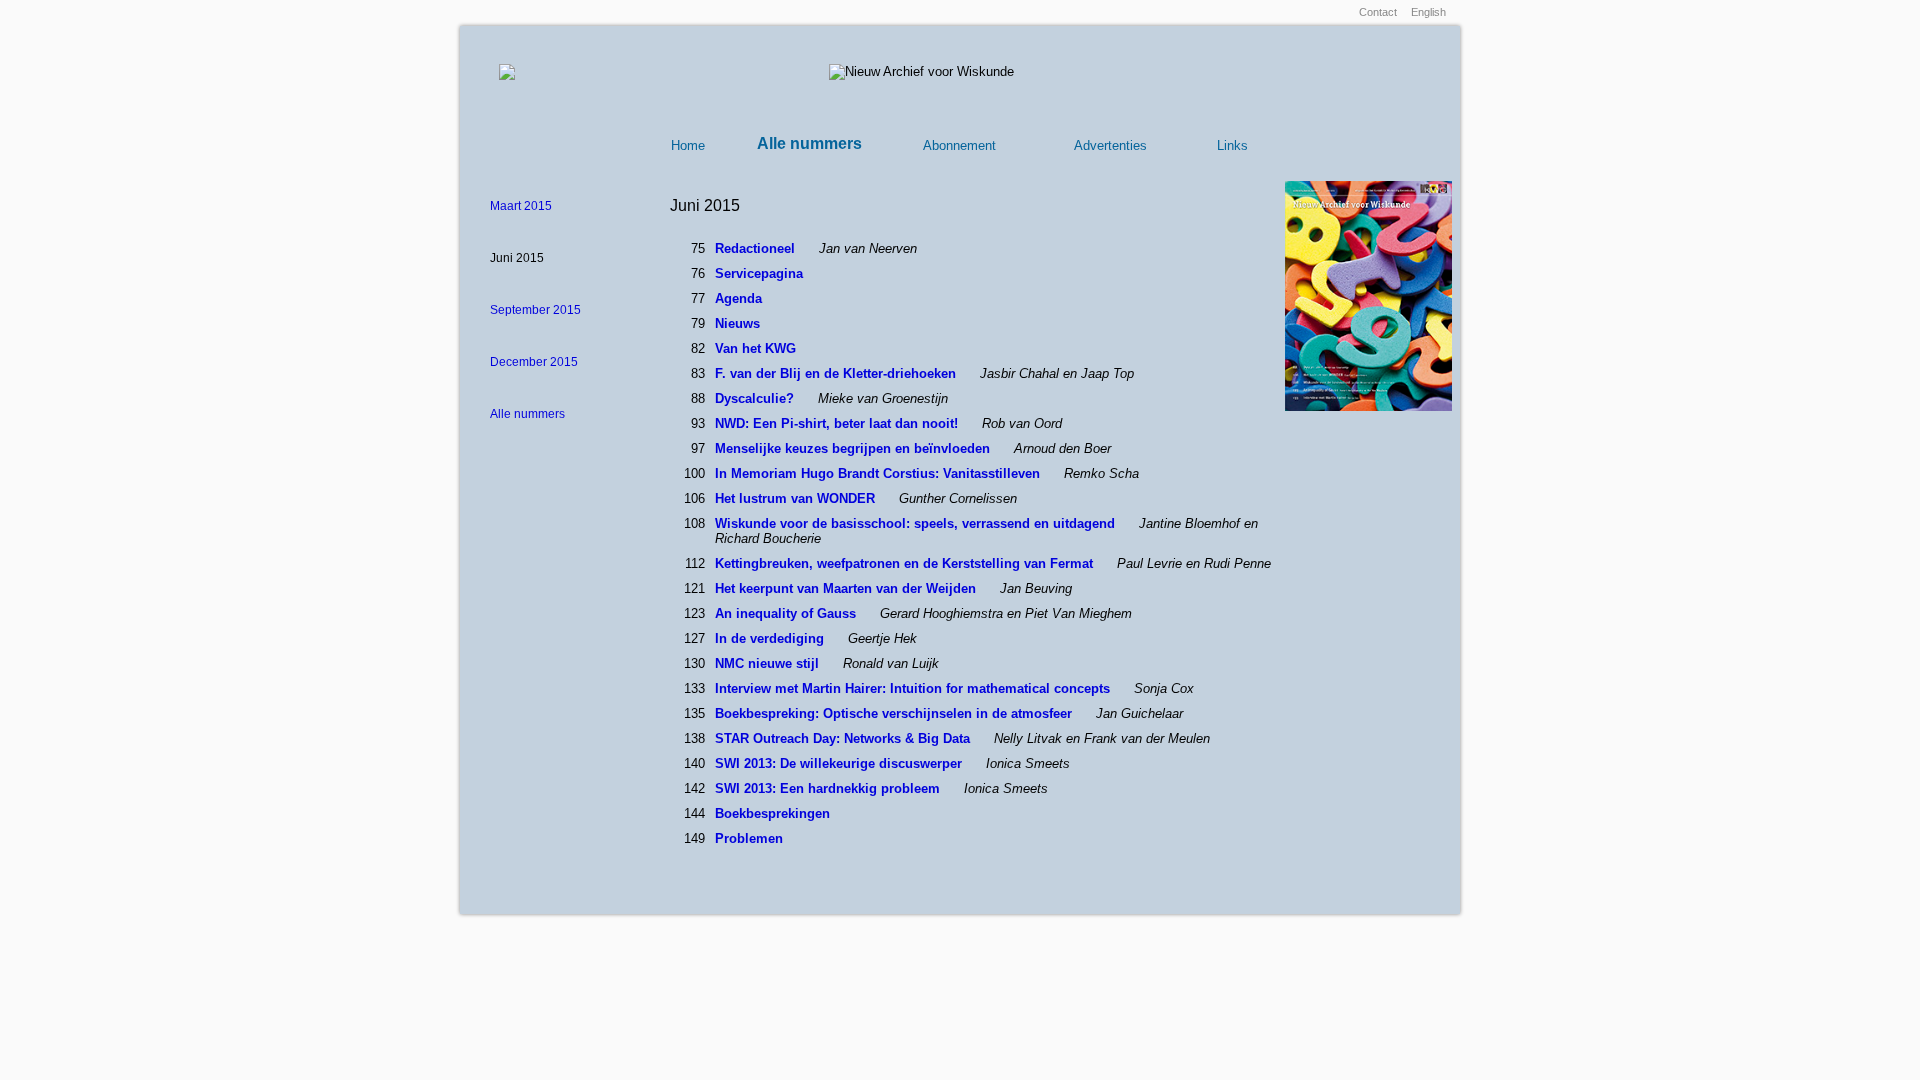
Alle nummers (809, 143)
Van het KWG (755, 348)
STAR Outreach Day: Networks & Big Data (844, 738)
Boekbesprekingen (772, 813)
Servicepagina (759, 273)
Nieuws (737, 323)
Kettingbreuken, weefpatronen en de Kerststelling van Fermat (906, 563)
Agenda (738, 298)
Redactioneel (757, 248)
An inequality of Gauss (787, 613)
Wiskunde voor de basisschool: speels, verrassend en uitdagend (917, 523)
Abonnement (959, 145)
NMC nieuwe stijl (769, 663)
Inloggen (1324, 12)
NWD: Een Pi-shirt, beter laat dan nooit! (838, 423)
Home (688, 145)
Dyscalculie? (756, 398)
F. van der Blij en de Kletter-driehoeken (837, 373)
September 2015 (535, 310)
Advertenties (1110, 145)
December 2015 (534, 362)
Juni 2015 (517, 258)
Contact (1378, 12)
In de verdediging (771, 638)
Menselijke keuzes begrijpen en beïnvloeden (854, 448)
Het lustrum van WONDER (797, 498)
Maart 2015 (521, 206)
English (1428, 12)
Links (1232, 145)
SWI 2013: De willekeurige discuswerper (840, 763)
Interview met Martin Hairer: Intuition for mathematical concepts (914, 688)
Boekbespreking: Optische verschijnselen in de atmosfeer (895, 713)
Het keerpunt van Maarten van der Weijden (847, 588)
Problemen (749, 838)
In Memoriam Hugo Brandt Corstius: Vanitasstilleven (879, 473)
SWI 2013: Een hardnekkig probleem (829, 788)
